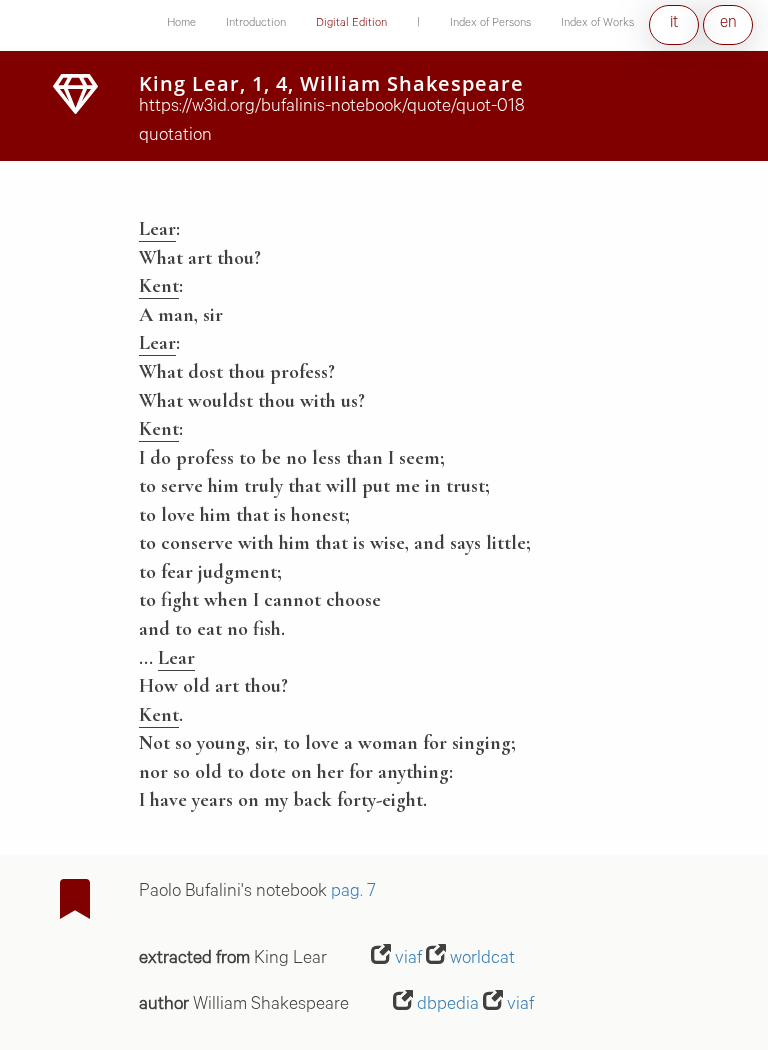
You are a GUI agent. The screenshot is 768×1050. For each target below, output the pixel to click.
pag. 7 (353, 893)
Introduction (256, 24)
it (674, 24)
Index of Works (597, 24)
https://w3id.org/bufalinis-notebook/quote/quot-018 (332, 108)
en (728, 24)
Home (181, 24)
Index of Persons (490, 24)
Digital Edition (351, 24)
